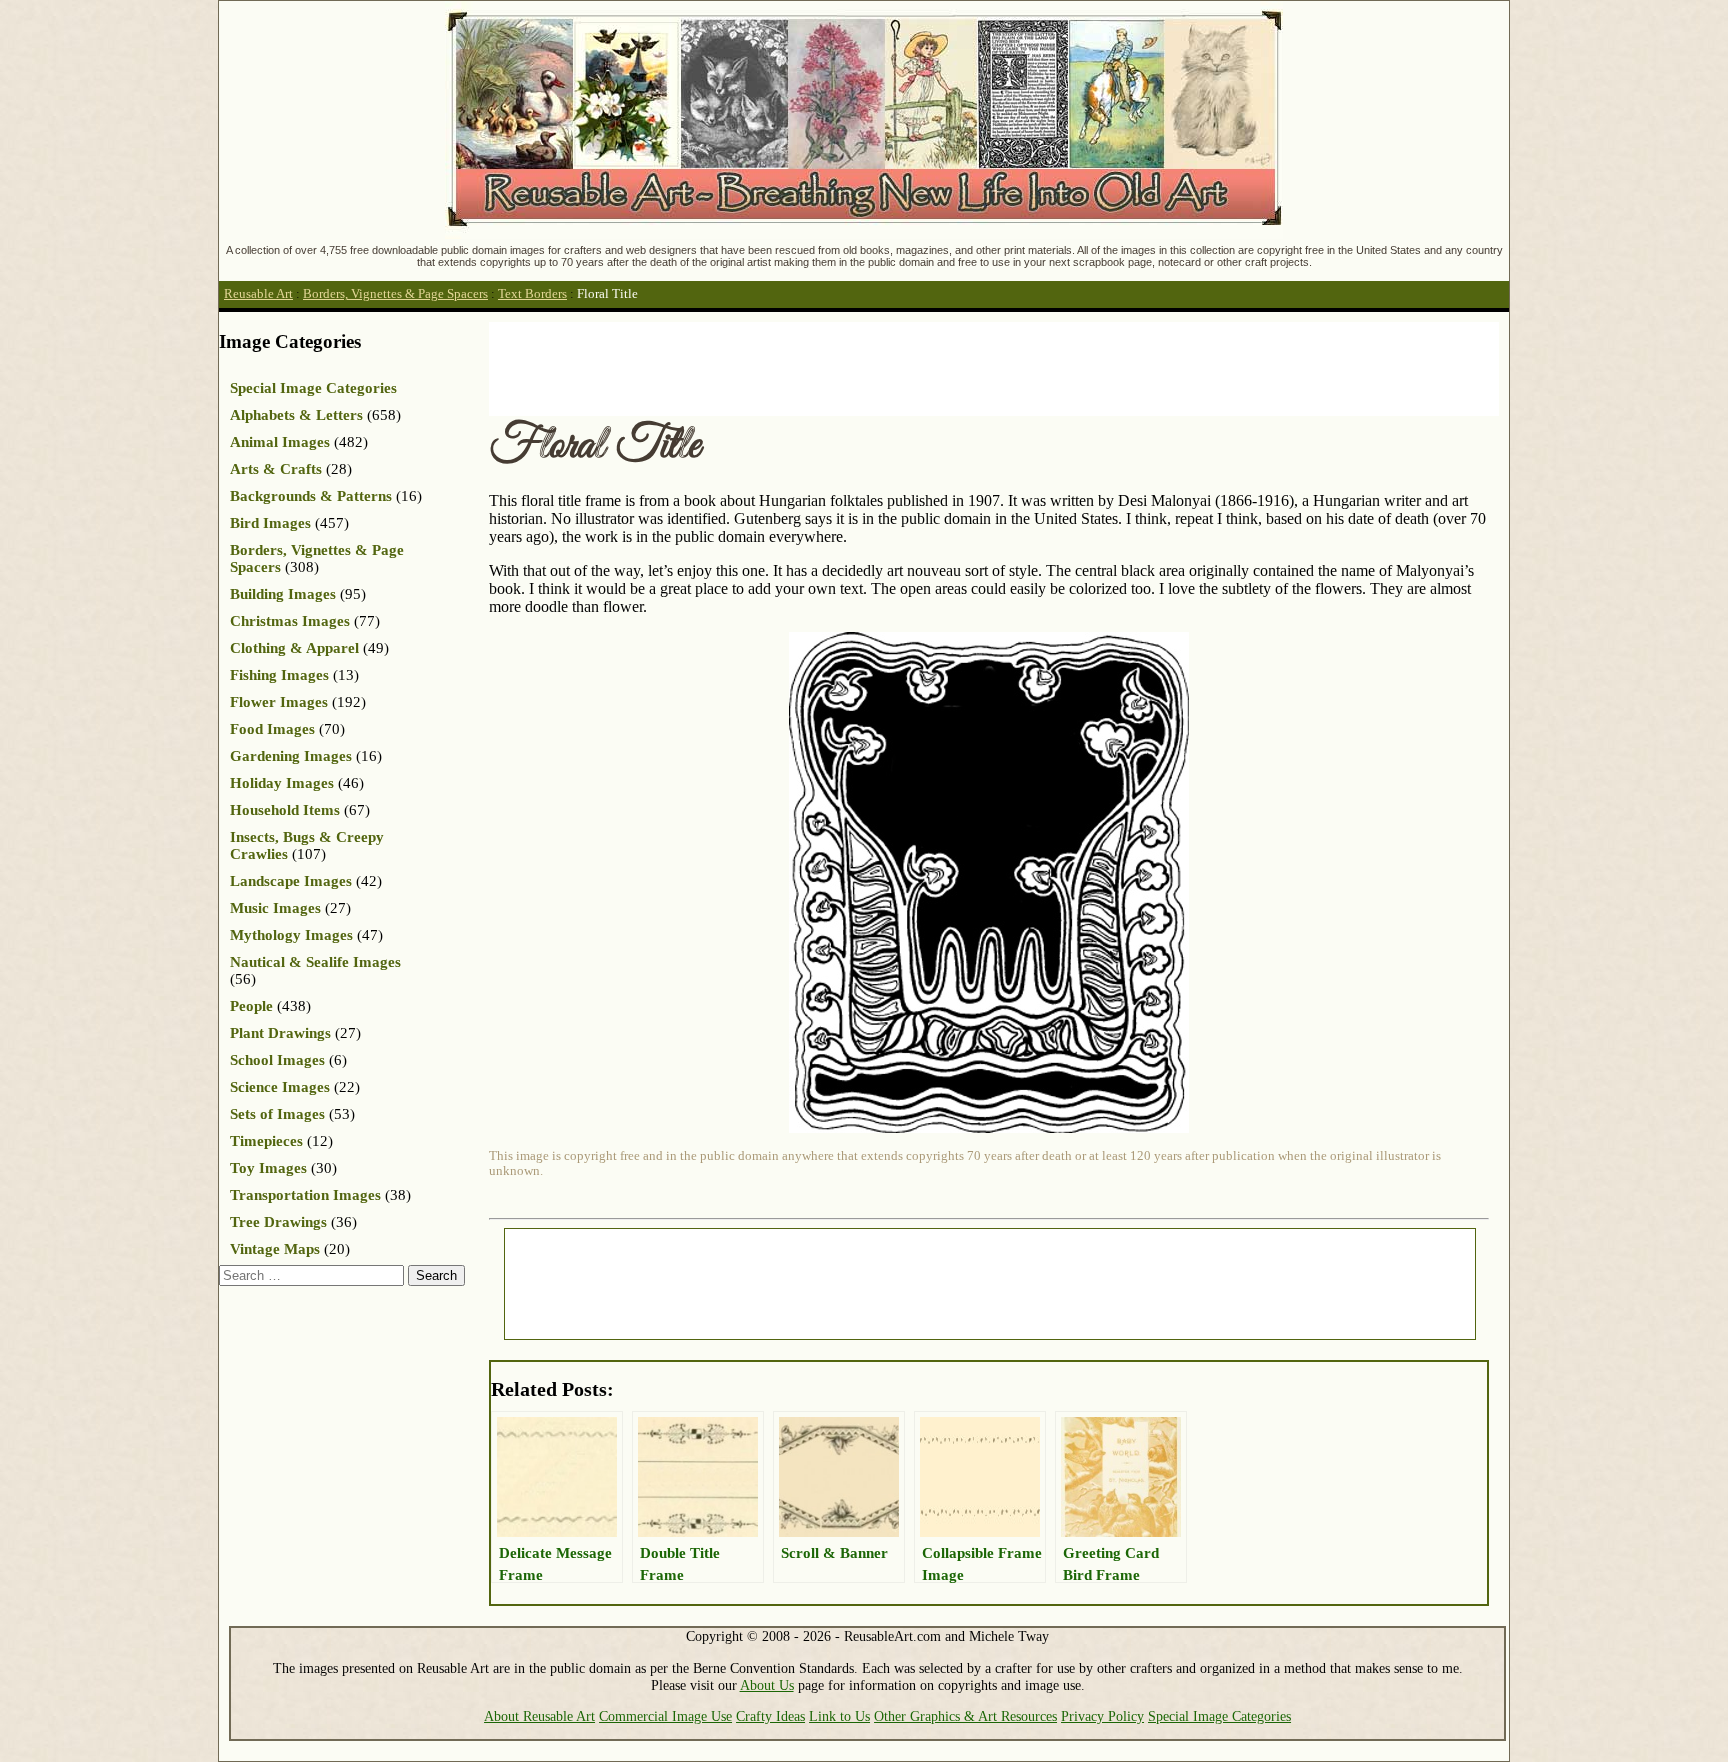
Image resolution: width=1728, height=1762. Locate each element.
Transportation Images (305, 1195)
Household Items (285, 810)
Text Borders (532, 294)
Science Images (280, 1087)
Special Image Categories (313, 388)
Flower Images (279, 702)
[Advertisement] (853, 367)
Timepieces (266, 1141)
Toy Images (268, 1168)
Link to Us (839, 1716)
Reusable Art (258, 294)
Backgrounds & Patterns (311, 496)
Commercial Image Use (665, 1716)
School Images (277, 1060)
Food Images (272, 729)
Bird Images (270, 523)
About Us (767, 1685)
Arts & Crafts (276, 469)
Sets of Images (277, 1114)
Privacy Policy (1102, 1716)
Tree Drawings (278, 1222)
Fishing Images (279, 675)
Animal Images (280, 442)
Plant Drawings (280, 1033)
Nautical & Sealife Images (315, 962)
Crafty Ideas (770, 1716)
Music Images (275, 908)
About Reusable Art (539, 1716)
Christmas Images (290, 621)
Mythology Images (291, 935)
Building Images (283, 594)
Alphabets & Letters (296, 415)
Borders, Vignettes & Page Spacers (395, 294)
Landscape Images (291, 881)
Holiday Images (282, 783)
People (251, 1006)
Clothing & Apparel (294, 648)
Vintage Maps (275, 1249)
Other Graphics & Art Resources (965, 1716)
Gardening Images (291, 756)
